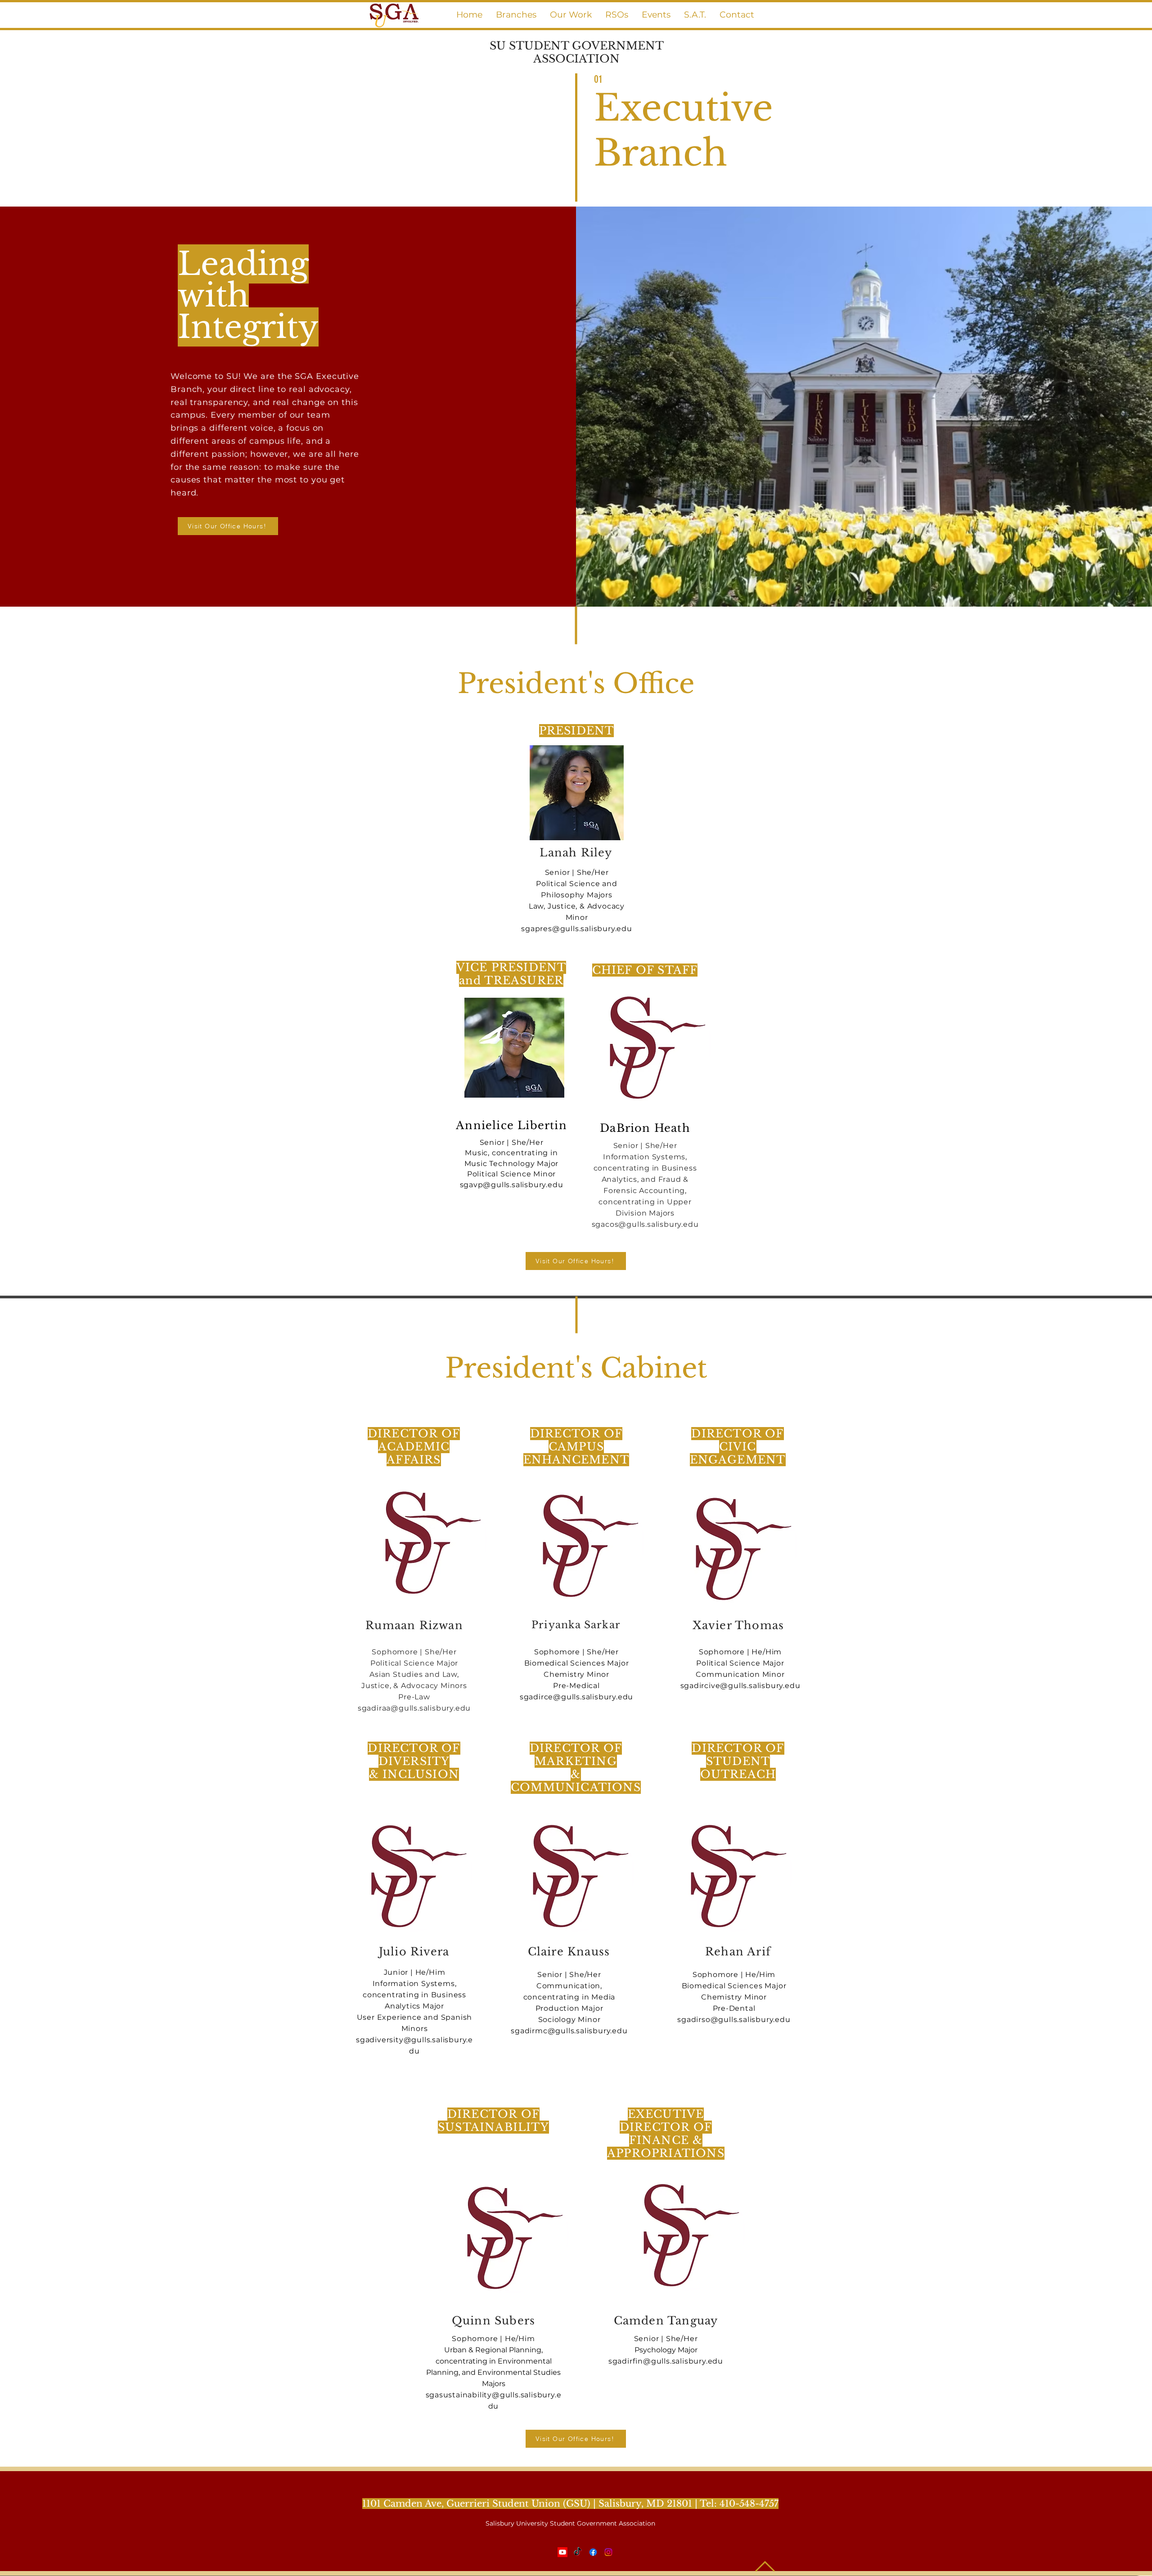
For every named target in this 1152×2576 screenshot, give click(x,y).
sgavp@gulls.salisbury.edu (512, 1185)
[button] (516, 15)
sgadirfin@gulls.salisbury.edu (666, 2361)
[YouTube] (562, 2552)
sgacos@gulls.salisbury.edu (645, 1224)
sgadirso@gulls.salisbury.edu (734, 2020)
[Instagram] (608, 2552)
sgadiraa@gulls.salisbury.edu (414, 1708)
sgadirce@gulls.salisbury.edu (576, 1697)
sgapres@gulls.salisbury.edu (577, 929)
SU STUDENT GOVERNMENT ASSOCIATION (577, 52)
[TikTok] (578, 2552)
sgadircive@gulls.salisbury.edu (740, 1686)
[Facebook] (593, 2552)
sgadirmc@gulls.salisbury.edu (569, 2031)
